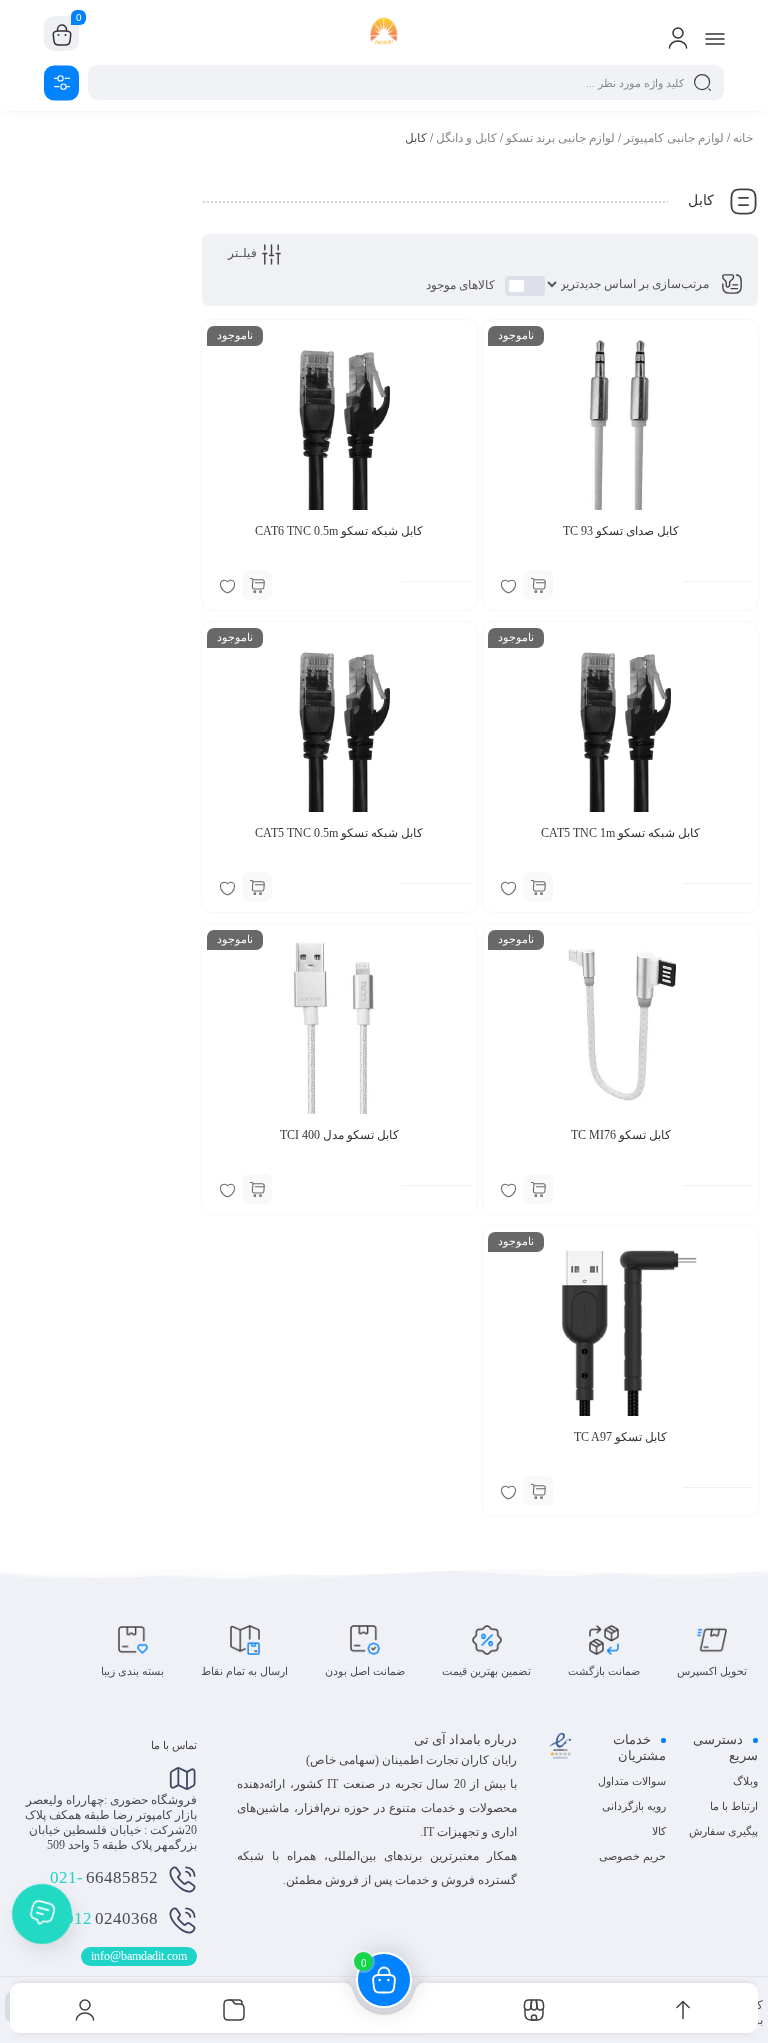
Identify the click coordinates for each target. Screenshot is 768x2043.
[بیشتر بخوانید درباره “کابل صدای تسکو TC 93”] (538, 585)
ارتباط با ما (734, 1806)
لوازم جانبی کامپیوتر (674, 138)
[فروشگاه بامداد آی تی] (384, 33)
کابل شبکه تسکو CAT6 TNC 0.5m (339, 531)
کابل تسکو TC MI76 (621, 1135)
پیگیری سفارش (723, 1831)
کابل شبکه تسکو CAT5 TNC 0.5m (339, 833)
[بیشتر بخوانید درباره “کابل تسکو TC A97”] (538, 1491)
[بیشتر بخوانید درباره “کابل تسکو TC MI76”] (538, 1189)
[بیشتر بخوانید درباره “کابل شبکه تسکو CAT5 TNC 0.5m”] (257, 887)
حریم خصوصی (632, 1856)
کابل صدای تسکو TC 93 (621, 531)
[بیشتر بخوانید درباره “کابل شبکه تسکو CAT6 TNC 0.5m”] (257, 585)
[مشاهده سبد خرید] (62, 34)
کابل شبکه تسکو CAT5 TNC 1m (620, 833)
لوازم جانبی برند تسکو (560, 138)
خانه (743, 138)
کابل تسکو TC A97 (620, 1437)
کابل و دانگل (466, 138)
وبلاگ (745, 1781)
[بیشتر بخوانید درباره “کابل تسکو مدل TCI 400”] (257, 1189)
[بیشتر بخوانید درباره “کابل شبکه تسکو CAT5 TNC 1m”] (538, 887)
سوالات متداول (632, 1781)
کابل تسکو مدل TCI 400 (339, 1135)
